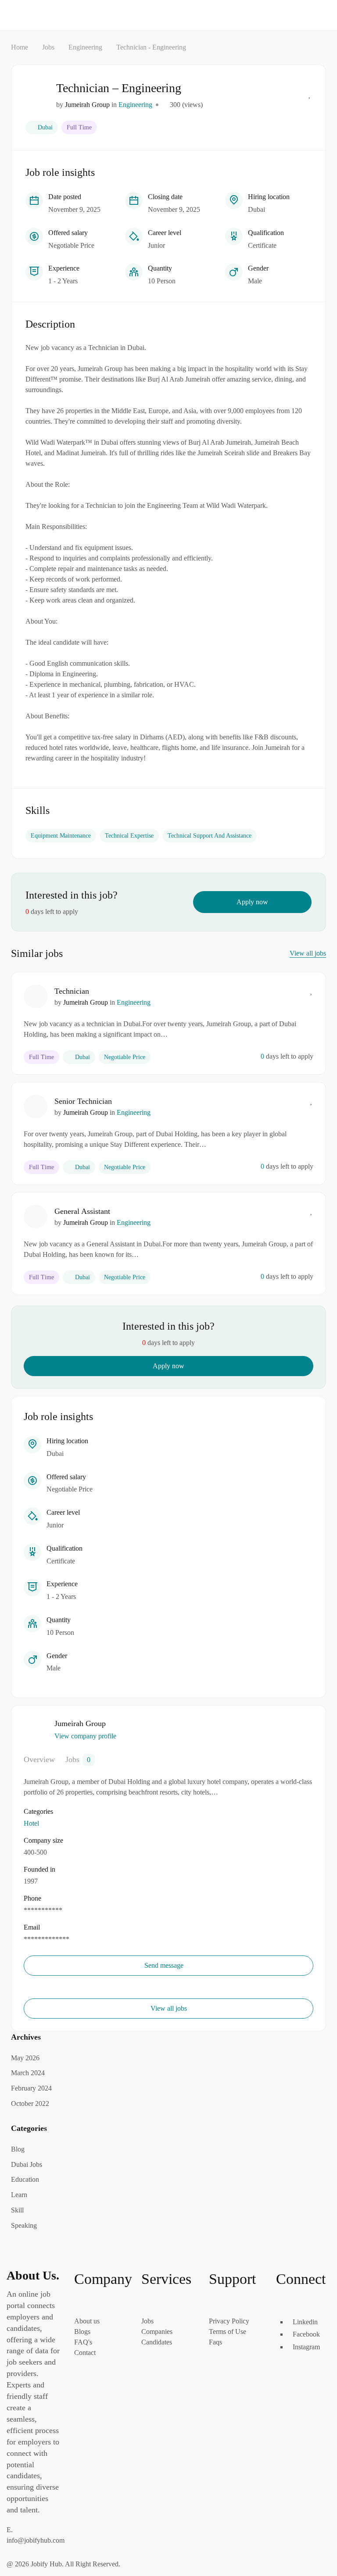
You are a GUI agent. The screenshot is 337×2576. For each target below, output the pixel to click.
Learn (19, 2195)
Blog (18, 2149)
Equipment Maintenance (61, 836)
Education (25, 2179)
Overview (39, 1759)
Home (20, 47)
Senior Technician (83, 1101)
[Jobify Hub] (49, 14)
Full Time (79, 127)
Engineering (85, 47)
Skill (17, 2210)
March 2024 (28, 2073)
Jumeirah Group (87, 105)
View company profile (85, 1736)
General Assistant (82, 1211)
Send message (165, 1965)
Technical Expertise (129, 836)
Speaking (24, 2225)
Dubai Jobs (27, 2164)
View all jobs (308, 953)
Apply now (252, 902)
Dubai (45, 127)
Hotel (31, 1823)
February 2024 (31, 2088)
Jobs (48, 47)
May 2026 (25, 2058)
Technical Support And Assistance (210, 836)
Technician (72, 991)
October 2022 (30, 2103)
